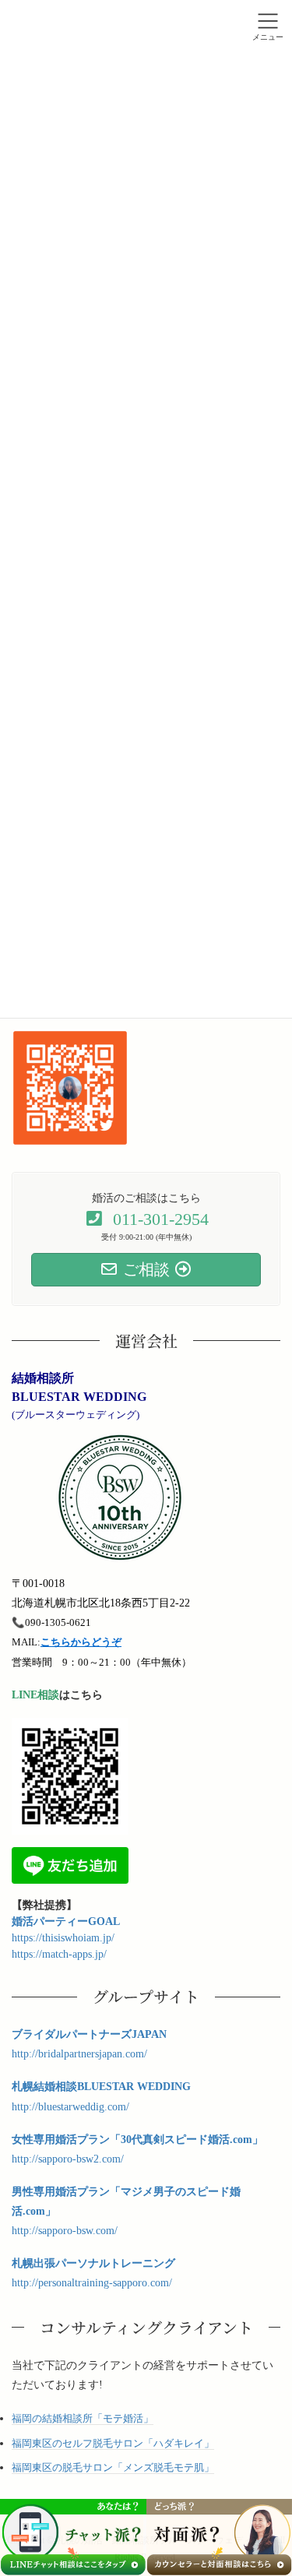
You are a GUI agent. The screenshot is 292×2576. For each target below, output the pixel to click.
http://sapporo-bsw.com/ (65, 2231)
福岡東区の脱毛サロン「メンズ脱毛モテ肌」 (113, 2467)
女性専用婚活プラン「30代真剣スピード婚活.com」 (137, 2140)
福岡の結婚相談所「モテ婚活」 (83, 2418)
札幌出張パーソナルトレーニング (93, 2263)
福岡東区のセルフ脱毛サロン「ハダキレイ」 (113, 2443)
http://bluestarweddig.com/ (70, 2107)
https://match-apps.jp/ (59, 1954)
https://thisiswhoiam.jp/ (63, 1938)
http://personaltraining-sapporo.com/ (92, 2283)
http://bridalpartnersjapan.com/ (79, 2054)
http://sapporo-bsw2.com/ (68, 2159)
